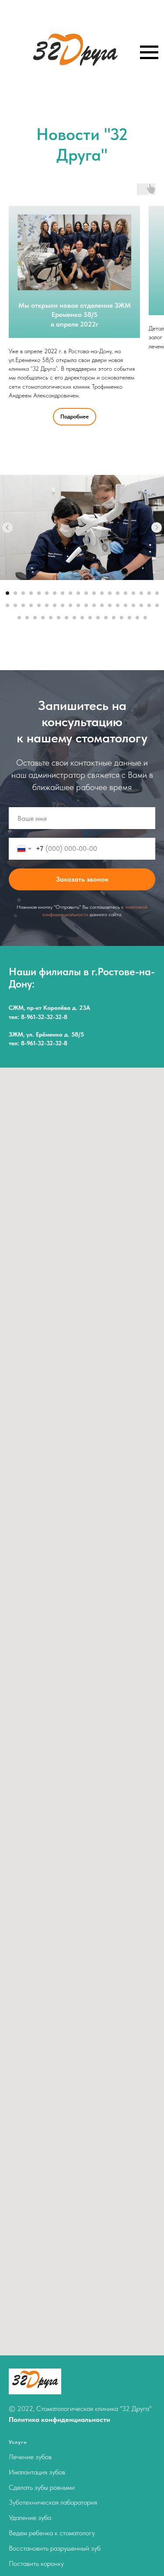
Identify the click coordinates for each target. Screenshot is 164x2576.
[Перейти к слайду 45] (51, 618)
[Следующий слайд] (157, 527)
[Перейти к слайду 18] (141, 593)
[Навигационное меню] (149, 53)
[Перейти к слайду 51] (98, 618)
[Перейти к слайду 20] (157, 593)
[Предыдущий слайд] (7, 527)
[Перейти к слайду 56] (137, 618)
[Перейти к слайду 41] (19, 618)
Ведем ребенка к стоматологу (52, 2533)
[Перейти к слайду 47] (66, 618)
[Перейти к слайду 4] (31, 593)
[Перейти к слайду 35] (118, 605)
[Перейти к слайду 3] (23, 593)
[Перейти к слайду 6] (47, 593)
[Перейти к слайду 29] (70, 605)
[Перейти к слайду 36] (126, 605)
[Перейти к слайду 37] (133, 605)
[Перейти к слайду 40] (157, 605)
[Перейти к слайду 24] (31, 605)
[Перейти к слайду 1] (7, 593)
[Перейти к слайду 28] (63, 605)
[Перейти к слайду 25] (39, 605)
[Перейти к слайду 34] (110, 605)
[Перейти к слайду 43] (35, 618)
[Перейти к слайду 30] (78, 605)
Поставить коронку (36, 2564)
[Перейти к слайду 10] (78, 593)
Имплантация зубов (37, 2472)
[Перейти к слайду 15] (118, 593)
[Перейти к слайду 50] (90, 618)
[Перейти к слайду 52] (106, 618)
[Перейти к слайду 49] (82, 618)
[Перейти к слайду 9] (70, 593)
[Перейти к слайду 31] (86, 605)
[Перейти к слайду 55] (129, 618)
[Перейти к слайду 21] (7, 605)
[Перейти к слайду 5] (39, 593)
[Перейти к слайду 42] (27, 618)
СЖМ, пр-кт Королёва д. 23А (49, 1008)
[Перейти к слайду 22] (15, 605)
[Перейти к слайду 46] (59, 618)
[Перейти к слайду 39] (149, 605)
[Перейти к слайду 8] (63, 593)
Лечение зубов (30, 2457)
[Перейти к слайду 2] (15, 593)
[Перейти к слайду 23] (23, 605)
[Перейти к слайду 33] (102, 605)
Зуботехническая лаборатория (53, 2502)
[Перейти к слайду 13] (102, 593)
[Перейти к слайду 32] (94, 605)
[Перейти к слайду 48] (74, 618)
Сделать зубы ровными (42, 2487)
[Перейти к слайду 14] (110, 593)
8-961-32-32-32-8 (44, 1017)
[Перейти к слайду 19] (149, 593)
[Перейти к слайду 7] (55, 593)
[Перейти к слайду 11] (86, 593)
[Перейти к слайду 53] (114, 618)
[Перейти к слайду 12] (94, 593)
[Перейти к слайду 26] (47, 605)
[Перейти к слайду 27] (55, 605)
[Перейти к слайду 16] (126, 593)
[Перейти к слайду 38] (141, 605)
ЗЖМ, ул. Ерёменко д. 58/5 (46, 1034)
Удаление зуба (30, 2518)
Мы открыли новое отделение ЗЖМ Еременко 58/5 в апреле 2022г (75, 315)
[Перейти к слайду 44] (43, 618)
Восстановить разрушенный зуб (55, 2548)
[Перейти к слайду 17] (133, 593)
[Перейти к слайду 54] (122, 618)
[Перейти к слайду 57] (145, 618)
